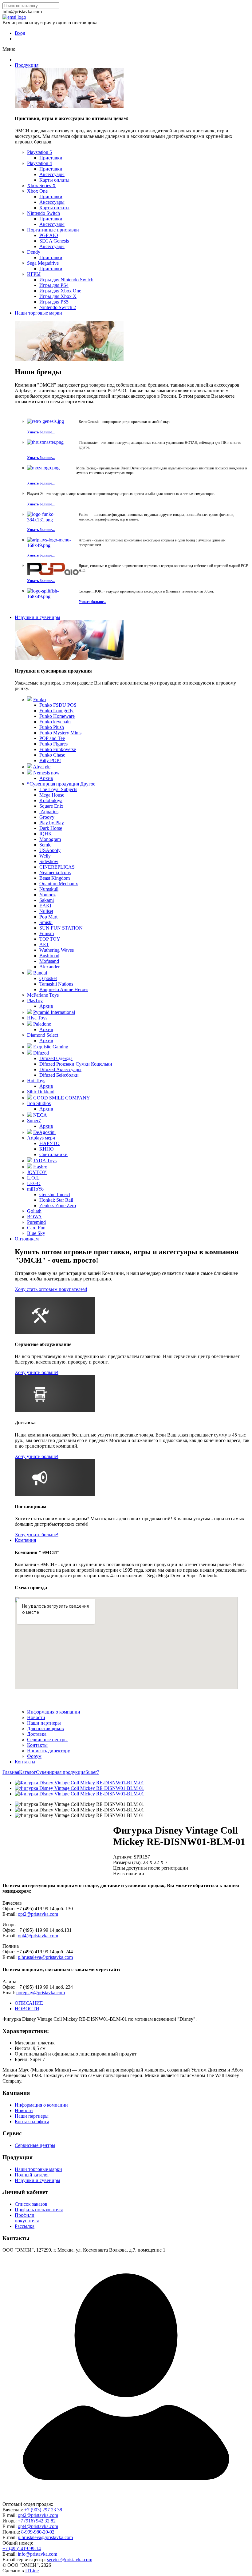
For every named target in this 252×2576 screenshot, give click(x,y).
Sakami (47, 900)
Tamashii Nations (56, 984)
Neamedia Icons (55, 872)
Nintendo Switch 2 (58, 307)
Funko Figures (53, 744)
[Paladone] (30, 1024)
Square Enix (51, 806)
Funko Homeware (57, 716)
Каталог (28, 1772)
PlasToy (35, 1001)
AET (44, 944)
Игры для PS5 (54, 302)
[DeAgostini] (30, 1132)
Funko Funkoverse (58, 749)
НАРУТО (49, 1143)
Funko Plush (52, 727)
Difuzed (41, 1053)
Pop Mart (48, 917)
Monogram (50, 839)
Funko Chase (52, 755)
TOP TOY (50, 939)
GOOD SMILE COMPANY (62, 1098)
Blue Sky (36, 1233)
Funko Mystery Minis (60, 733)
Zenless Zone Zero (58, 1206)
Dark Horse (51, 828)
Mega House (52, 795)
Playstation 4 (39, 163)
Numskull (49, 889)
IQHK (46, 834)
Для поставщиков (45, 1728)
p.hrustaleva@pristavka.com (45, 1957)
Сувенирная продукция (61, 1772)
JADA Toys (45, 1161)
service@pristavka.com (70, 2560)
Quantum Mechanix (59, 884)
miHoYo (35, 1189)
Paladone (42, 1024)
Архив (46, 778)
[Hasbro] (30, 1167)
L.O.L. (34, 1178)
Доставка (37, 1734)
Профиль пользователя (39, 2210)
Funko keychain (55, 722)
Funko (39, 699)
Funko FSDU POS (58, 705)
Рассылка (25, 2226)
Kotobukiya (51, 800)
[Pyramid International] (30, 1012)
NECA (40, 1115)
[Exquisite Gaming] (30, 1047)
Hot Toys (36, 1081)
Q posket (48, 978)
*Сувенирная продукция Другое (61, 784)
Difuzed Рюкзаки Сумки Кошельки (76, 1064)
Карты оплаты (54, 180)
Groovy (47, 817)
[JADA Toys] (30, 1161)
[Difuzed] (30, 1053)
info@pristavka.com (37, 2554)
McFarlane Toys (43, 995)
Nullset (46, 911)
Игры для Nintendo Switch (66, 280)
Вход (20, 33)
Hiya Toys (37, 1018)
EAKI (45, 906)
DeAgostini (44, 1132)
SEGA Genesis (54, 241)
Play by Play (52, 823)
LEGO (34, 1183)
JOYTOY (37, 1172)
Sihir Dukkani (41, 1092)
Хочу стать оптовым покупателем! (51, 1289)
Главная (11, 1772)
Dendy (34, 252)
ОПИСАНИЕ (29, 2003)
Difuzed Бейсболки (59, 1075)
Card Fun (36, 1228)
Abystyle (42, 767)
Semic (45, 845)
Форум (34, 1756)
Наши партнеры (44, 1723)
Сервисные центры (47, 1740)
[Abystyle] (30, 767)
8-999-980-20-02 (38, 2532)
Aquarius (49, 812)
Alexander (49, 967)
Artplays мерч (41, 1138)
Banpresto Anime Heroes (64, 989)
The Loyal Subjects (58, 789)
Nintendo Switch (43, 213)
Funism (47, 933)
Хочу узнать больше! (37, 1372)
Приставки (51, 158)
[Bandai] (30, 973)
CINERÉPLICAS (57, 867)
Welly (45, 856)
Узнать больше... (41, 432)
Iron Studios (39, 1103)
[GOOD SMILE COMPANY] (30, 1098)
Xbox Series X (41, 185)
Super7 (34, 1121)
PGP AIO (49, 235)
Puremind (36, 1222)
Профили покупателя (27, 2218)
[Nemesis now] (30, 773)
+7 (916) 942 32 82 (37, 2521)
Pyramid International (54, 1012)
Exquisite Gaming (51, 1047)
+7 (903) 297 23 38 (43, 2510)
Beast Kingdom (55, 878)
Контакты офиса (32, 2122)
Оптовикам (27, 1239)
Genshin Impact (55, 1194)
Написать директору (49, 1751)
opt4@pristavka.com (38, 1936)
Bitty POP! (50, 760)
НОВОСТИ (27, 2009)
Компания (25, 1540)
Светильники (53, 1154)
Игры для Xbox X (58, 296)
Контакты (37, 1745)
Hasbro (40, 1167)
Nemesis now (46, 773)
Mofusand (49, 961)
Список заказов (31, 2204)
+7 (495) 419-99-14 (22, 2548)
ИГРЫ (34, 274)
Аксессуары (52, 174)
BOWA (34, 1217)
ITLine (32, 2571)
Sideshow (49, 861)
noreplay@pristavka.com (41, 1993)
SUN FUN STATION (61, 928)
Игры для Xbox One (60, 291)
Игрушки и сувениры (37, 617)
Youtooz (47, 895)
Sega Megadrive (43, 263)
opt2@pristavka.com (38, 1914)
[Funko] (30, 699)
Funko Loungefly (56, 711)
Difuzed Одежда (56, 1058)
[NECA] (30, 1115)
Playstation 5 (39, 152)
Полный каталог (32, 2175)
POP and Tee (52, 738)
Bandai (40, 973)
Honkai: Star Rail (56, 1200)
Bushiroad (49, 956)
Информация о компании (54, 1712)
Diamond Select (43, 1035)
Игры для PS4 (54, 285)
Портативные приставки (53, 230)
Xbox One (37, 191)
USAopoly (50, 850)
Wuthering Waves (57, 950)
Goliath (34, 1211)
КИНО (47, 1149)
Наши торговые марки (38, 313)
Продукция (27, 65)
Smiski (46, 922)
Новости (36, 1717)
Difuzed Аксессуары (60, 1069)
